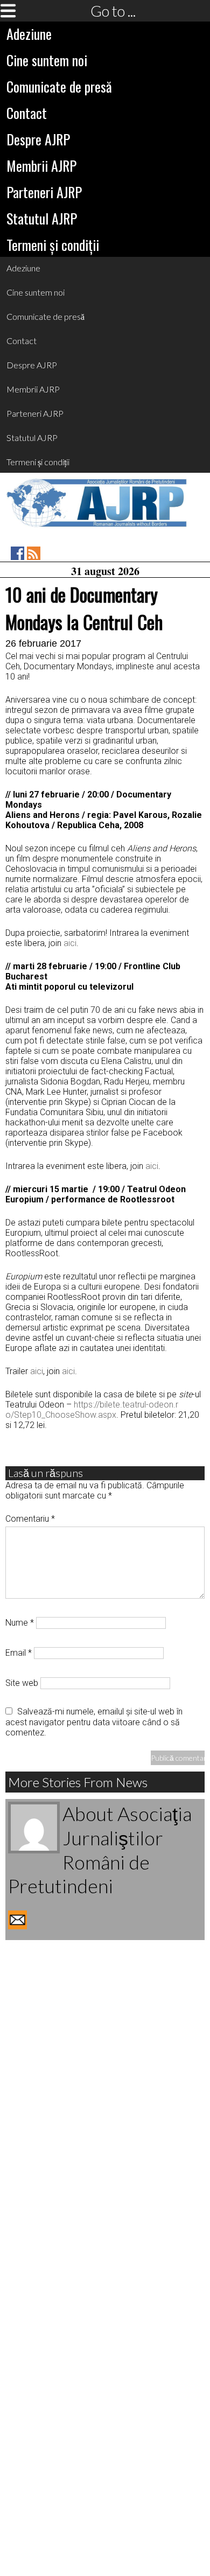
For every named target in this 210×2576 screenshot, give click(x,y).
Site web (22, 1683)
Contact (27, 113)
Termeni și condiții (53, 245)
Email (19, 1653)
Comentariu (30, 1519)
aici (70, 943)
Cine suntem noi (47, 60)
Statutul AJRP (42, 218)
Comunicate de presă (59, 86)
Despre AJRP (38, 139)
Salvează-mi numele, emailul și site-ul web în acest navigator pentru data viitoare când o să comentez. (94, 1722)
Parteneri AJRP (44, 192)
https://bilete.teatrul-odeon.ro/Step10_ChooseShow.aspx (92, 1410)
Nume (20, 1623)
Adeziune (29, 34)
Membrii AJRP (41, 166)
